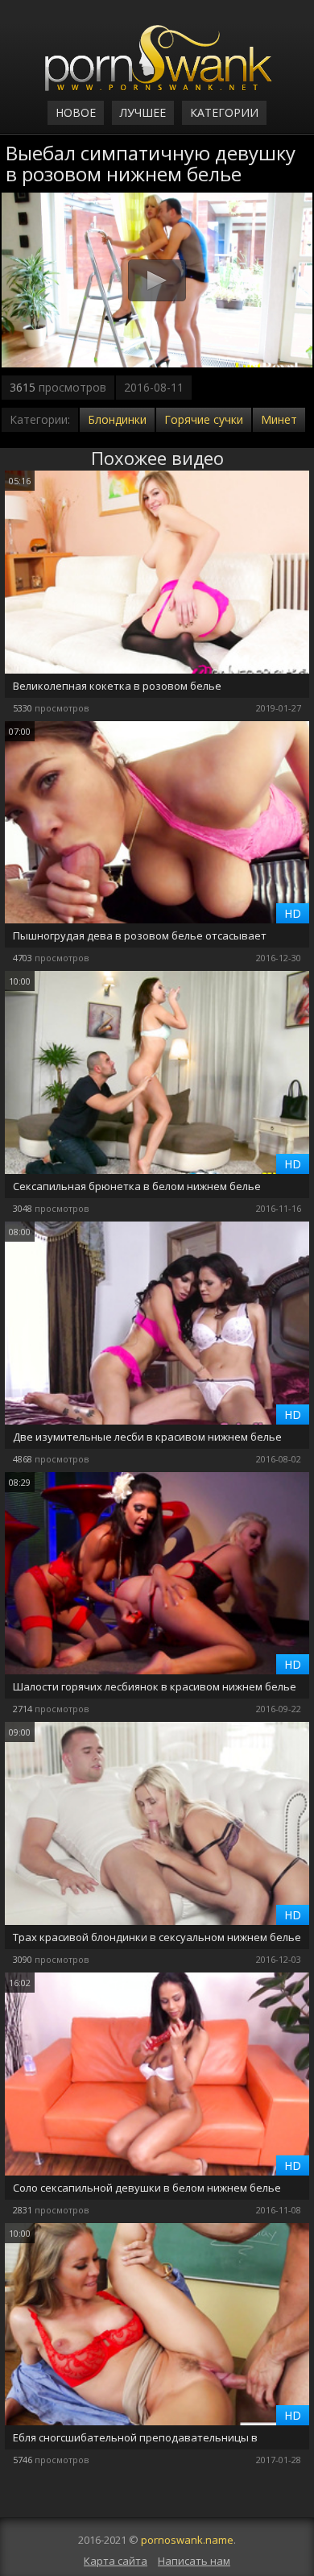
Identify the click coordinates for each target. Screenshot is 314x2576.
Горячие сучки (204, 419)
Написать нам (194, 2561)
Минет (279, 419)
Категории (224, 112)
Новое (76, 112)
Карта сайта (116, 2561)
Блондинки (117, 419)
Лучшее (143, 112)
